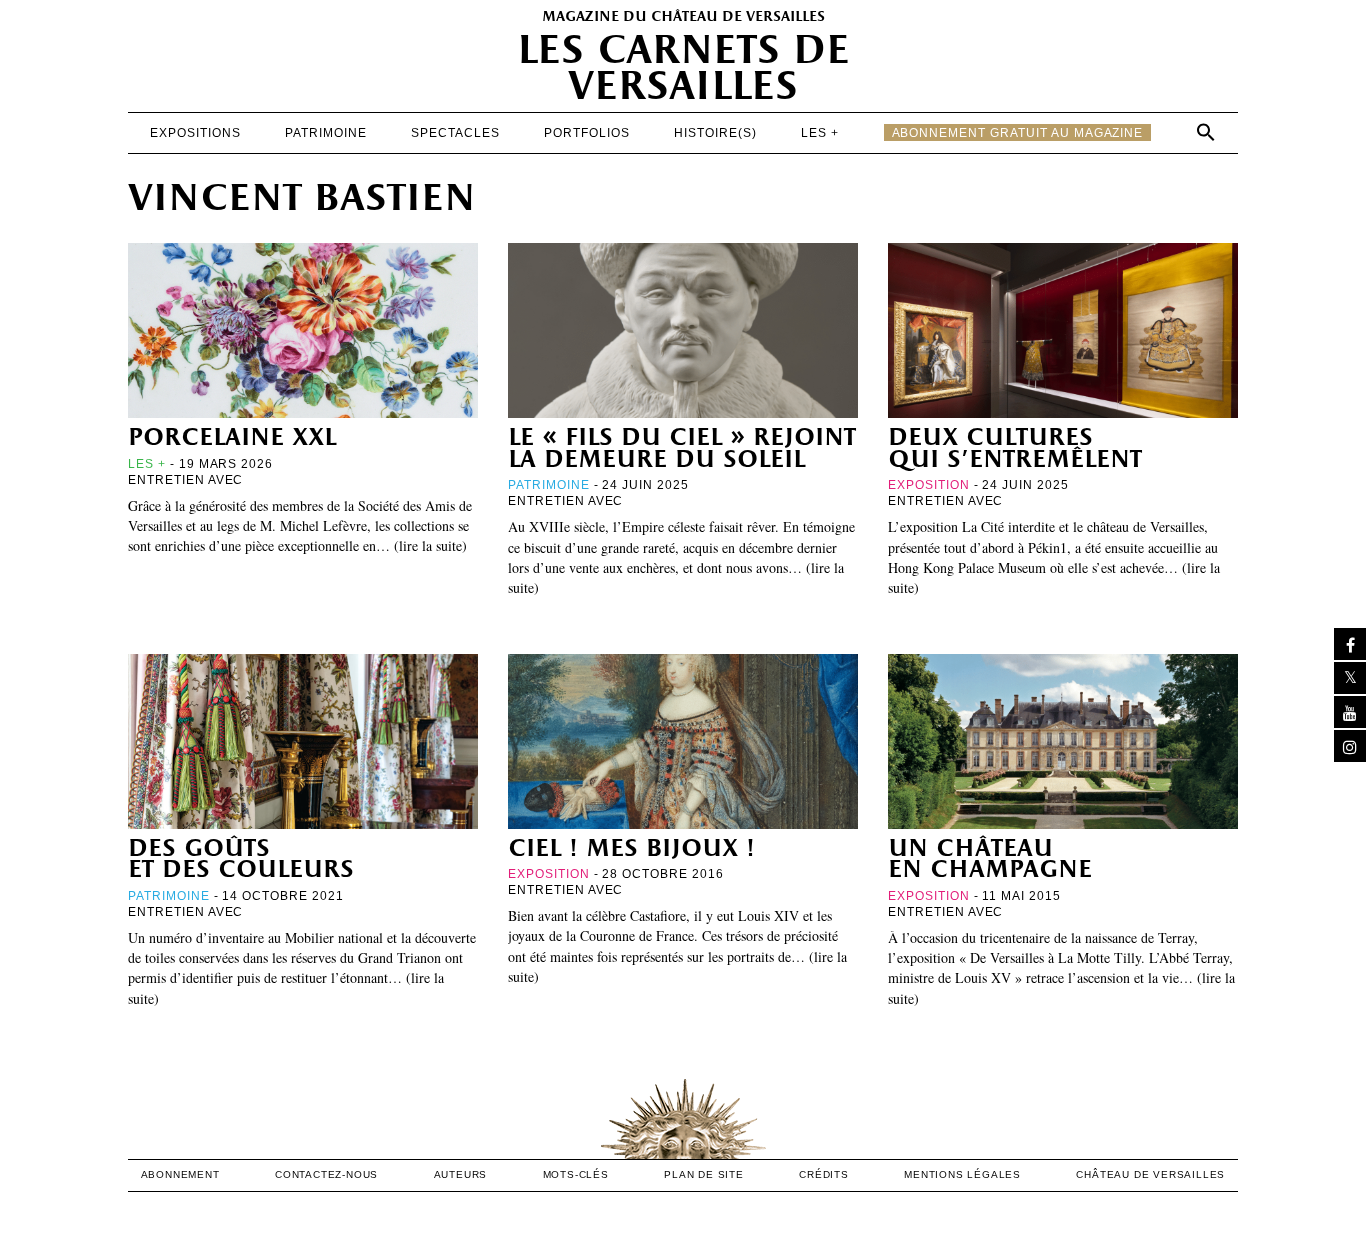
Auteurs (461, 1174)
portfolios (587, 133)
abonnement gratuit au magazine (1018, 133)
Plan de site (704, 1174)
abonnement (180, 1174)
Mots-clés (576, 1174)
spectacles (455, 133)
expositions (195, 133)
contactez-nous (326, 1174)
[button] (1206, 132)
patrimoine (326, 133)
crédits (824, 1174)
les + (820, 133)
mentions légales (962, 1174)
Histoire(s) (715, 133)
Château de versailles (1150, 1174)
